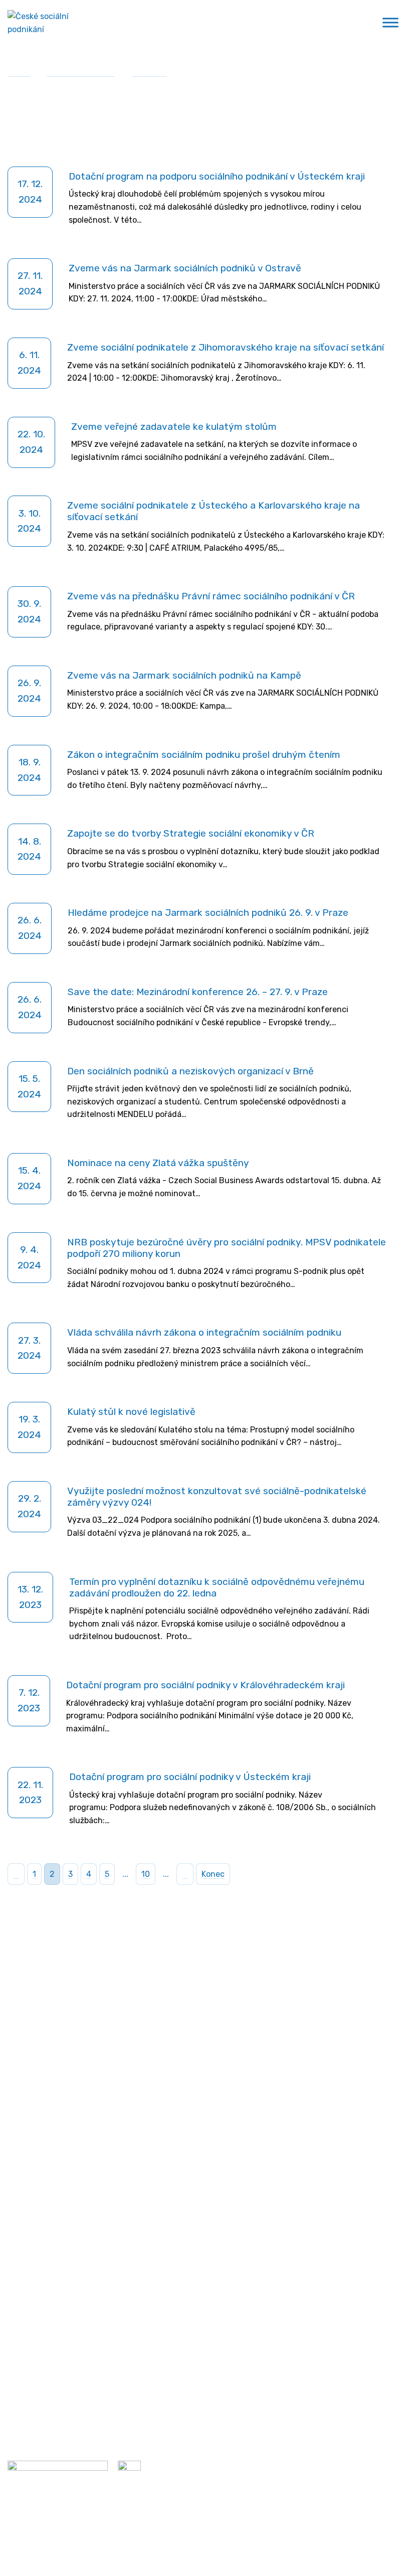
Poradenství (30, 2233)
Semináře (25, 2329)
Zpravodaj (32, 2168)
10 (146, 1874)
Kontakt (75, 2168)
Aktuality (149, 72)
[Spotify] (158, 2168)
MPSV (18, 2249)
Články (20, 2346)
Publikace (26, 2394)
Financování (31, 2265)
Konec (213, 1874)
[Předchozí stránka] (16, 1874)
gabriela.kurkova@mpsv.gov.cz (89, 2146)
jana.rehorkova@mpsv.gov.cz (62, 2095)
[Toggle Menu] (390, 23)
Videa (18, 2362)
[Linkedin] (122, 2168)
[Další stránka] (185, 1874)
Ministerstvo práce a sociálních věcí (74, 1992)
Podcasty (25, 2378)
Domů (19, 72)
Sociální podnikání (81, 72)
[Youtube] (140, 2168)
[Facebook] (104, 2168)
